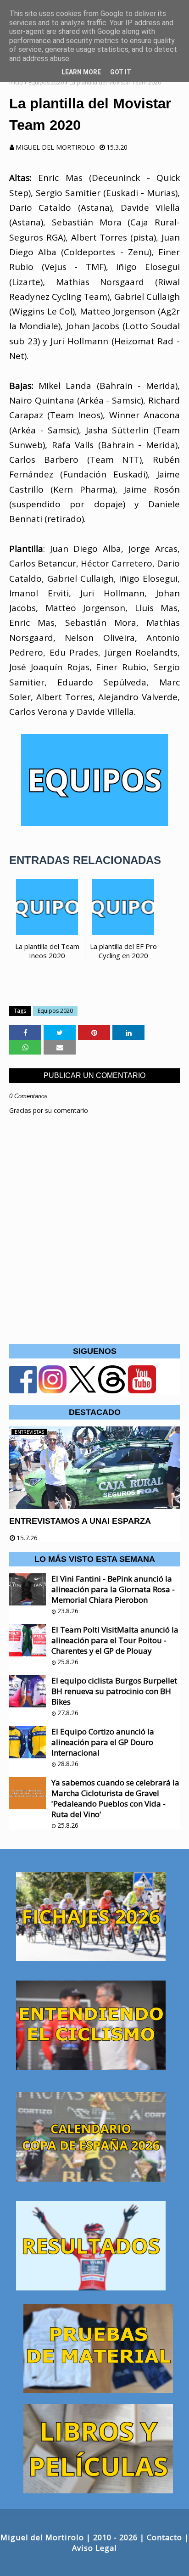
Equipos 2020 (46, 82)
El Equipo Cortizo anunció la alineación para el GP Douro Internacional (103, 1742)
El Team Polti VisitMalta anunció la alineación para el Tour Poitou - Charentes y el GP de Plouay (115, 1640)
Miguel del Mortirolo (55, 147)
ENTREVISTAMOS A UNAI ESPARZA (80, 1521)
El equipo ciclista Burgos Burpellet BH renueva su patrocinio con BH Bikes (114, 1691)
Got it (121, 72)
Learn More (81, 72)
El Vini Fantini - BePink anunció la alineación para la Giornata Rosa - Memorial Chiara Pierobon (113, 1589)
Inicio (16, 82)
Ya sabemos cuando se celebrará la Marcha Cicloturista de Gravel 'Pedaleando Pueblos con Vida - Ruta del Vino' (115, 1798)
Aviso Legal (94, 2548)
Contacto (164, 2537)
